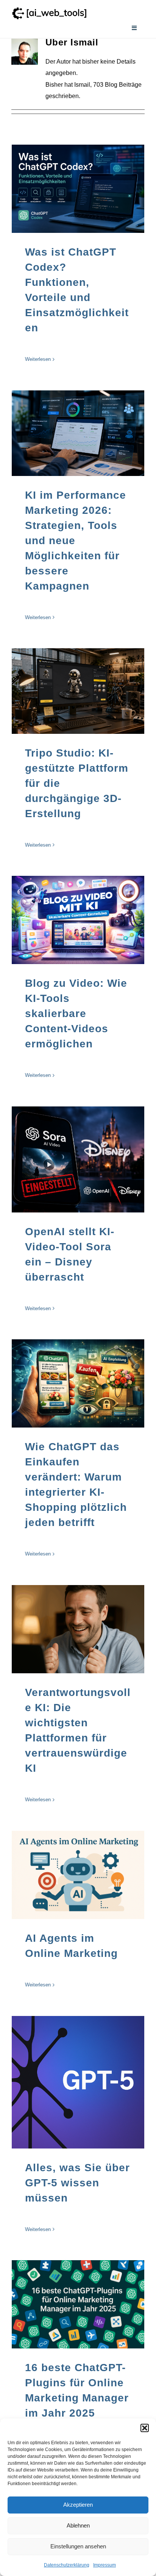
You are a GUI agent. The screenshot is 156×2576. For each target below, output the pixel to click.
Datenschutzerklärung (67, 2565)
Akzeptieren (78, 2505)
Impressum (105, 2565)
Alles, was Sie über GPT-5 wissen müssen (77, 2183)
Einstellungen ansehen (78, 2546)
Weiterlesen (38, 359)
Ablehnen (78, 2525)
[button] (145, 2428)
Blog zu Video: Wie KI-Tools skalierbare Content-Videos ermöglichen (76, 1013)
